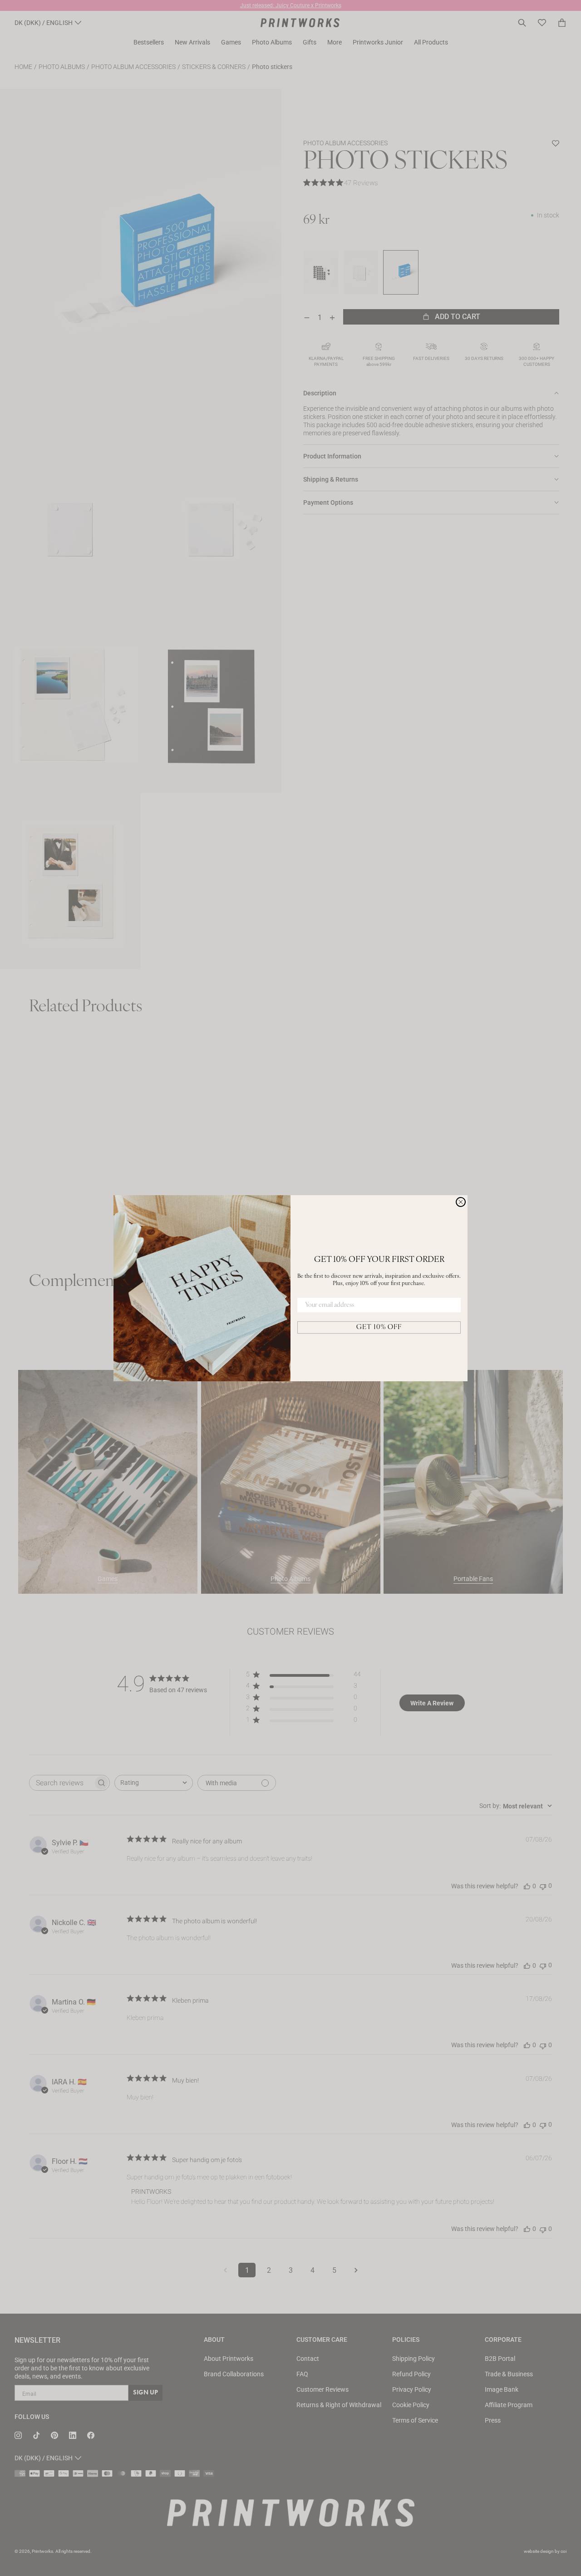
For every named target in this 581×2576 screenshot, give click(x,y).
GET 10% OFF (379, 1327)
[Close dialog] (461, 1202)
